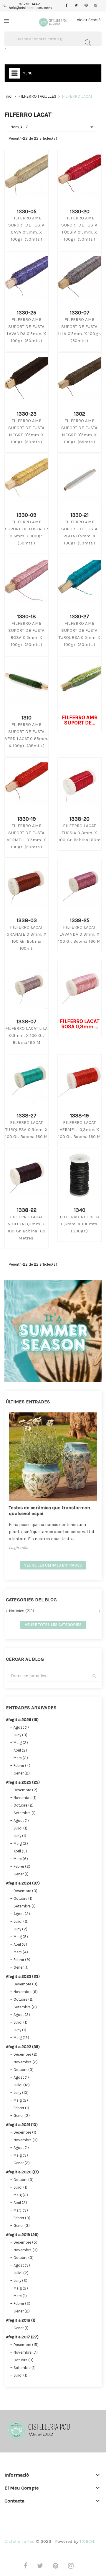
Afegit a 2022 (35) (23, 2047)
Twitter (76, 6)
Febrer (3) (22, 2218)
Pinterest (86, 6)
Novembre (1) (25, 1798)
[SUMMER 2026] (53, 1330)
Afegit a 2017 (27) (22, 2337)
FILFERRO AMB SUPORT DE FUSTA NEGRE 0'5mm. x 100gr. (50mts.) (26, 431)
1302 (79, 414)
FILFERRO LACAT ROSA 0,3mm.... (80, 1024)
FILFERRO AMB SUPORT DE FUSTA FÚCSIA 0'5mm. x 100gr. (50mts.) (79, 229)
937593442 (29, 4)
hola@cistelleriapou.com (30, 8)
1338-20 (79, 819)
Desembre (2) (25, 1790)
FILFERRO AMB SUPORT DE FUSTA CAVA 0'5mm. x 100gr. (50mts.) (26, 229)
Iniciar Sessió (88, 20)
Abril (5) (20, 1851)
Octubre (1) (23, 1898)
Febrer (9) (22, 1960)
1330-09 (26, 515)
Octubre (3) (24, 2070)
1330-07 (80, 313)
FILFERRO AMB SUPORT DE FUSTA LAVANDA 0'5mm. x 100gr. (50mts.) (26, 330)
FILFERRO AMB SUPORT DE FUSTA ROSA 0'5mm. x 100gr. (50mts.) (26, 634)
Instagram (96, 6)
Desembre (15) (26, 2345)
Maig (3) (21, 2155)
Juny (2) (20, 1929)
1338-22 (27, 1210)
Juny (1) (20, 1836)
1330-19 (27, 819)
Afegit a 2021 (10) (22, 2125)
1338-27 (27, 1116)
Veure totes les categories (53, 1625)
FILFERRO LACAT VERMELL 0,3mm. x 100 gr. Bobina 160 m (80, 1129)
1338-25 (80, 920)
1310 (26, 718)
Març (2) (21, 1758)
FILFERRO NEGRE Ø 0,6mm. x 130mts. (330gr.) (79, 1224)
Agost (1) (21, 1727)
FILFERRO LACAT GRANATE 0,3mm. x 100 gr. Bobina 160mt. (26, 938)
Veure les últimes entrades (53, 1565)
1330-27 (79, 616)
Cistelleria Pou (20, 2541)
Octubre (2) (24, 1805)
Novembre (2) (26, 2062)
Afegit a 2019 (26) (22, 2235)
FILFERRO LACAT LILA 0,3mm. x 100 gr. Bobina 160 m (26, 1035)
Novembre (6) (26, 1992)
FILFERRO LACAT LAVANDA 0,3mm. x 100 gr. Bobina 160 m (80, 934)
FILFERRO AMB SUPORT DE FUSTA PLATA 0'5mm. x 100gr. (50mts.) (79, 532)
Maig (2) (21, 1743)
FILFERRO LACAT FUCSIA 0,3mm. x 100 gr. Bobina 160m (79, 833)
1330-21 (79, 515)
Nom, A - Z (53, 127)
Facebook (67, 6)
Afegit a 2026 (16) (22, 1720)
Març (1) (20, 2296)
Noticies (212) (21, 1611)
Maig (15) (21, 2038)
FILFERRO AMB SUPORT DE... (80, 720)
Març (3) (21, 2210)
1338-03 (27, 920)
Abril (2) (20, 1750)
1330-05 (27, 211)
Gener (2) (22, 1773)
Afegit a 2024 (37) (23, 1883)
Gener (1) (21, 1874)
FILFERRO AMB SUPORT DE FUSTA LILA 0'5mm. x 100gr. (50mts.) (79, 330)
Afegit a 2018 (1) (21, 2320)
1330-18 (26, 616)
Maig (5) (21, 1937)
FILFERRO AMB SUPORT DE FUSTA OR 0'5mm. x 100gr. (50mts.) (27, 532)
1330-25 (26, 313)
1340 (80, 1210)
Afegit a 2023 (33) (23, 1976)
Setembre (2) (25, 2007)
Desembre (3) (25, 1891)
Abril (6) (20, 1944)
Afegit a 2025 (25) (23, 1782)
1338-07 (26, 1022)
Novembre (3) (26, 2140)
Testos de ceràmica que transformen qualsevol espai (49, 1511)
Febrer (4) (22, 1766)
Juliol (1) (20, 1828)
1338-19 (79, 1116)
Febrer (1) (21, 2108)
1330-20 (80, 211)
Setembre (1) (25, 1813)
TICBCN (87, 2541)
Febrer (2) (22, 1866)
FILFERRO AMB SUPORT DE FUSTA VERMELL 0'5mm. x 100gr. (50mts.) (26, 836)
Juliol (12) (22, 2085)
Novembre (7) (26, 2352)
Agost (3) (22, 1914)
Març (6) (21, 1859)
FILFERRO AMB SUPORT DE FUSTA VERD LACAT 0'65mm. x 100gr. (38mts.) (27, 735)
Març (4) (21, 1952)
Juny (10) (21, 2093)
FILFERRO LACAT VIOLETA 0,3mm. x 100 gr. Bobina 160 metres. (26, 1227)
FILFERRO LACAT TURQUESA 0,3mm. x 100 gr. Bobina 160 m (27, 1129)
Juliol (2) (21, 1921)
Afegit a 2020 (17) (22, 2172)
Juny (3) (20, 1735)
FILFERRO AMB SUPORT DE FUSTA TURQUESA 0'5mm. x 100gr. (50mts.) (80, 634)
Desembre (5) (25, 2242)
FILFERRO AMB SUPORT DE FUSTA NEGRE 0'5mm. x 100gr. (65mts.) (79, 431)
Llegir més (18, 1548)
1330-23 (27, 414)
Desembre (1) (25, 2132)
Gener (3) (22, 2226)
